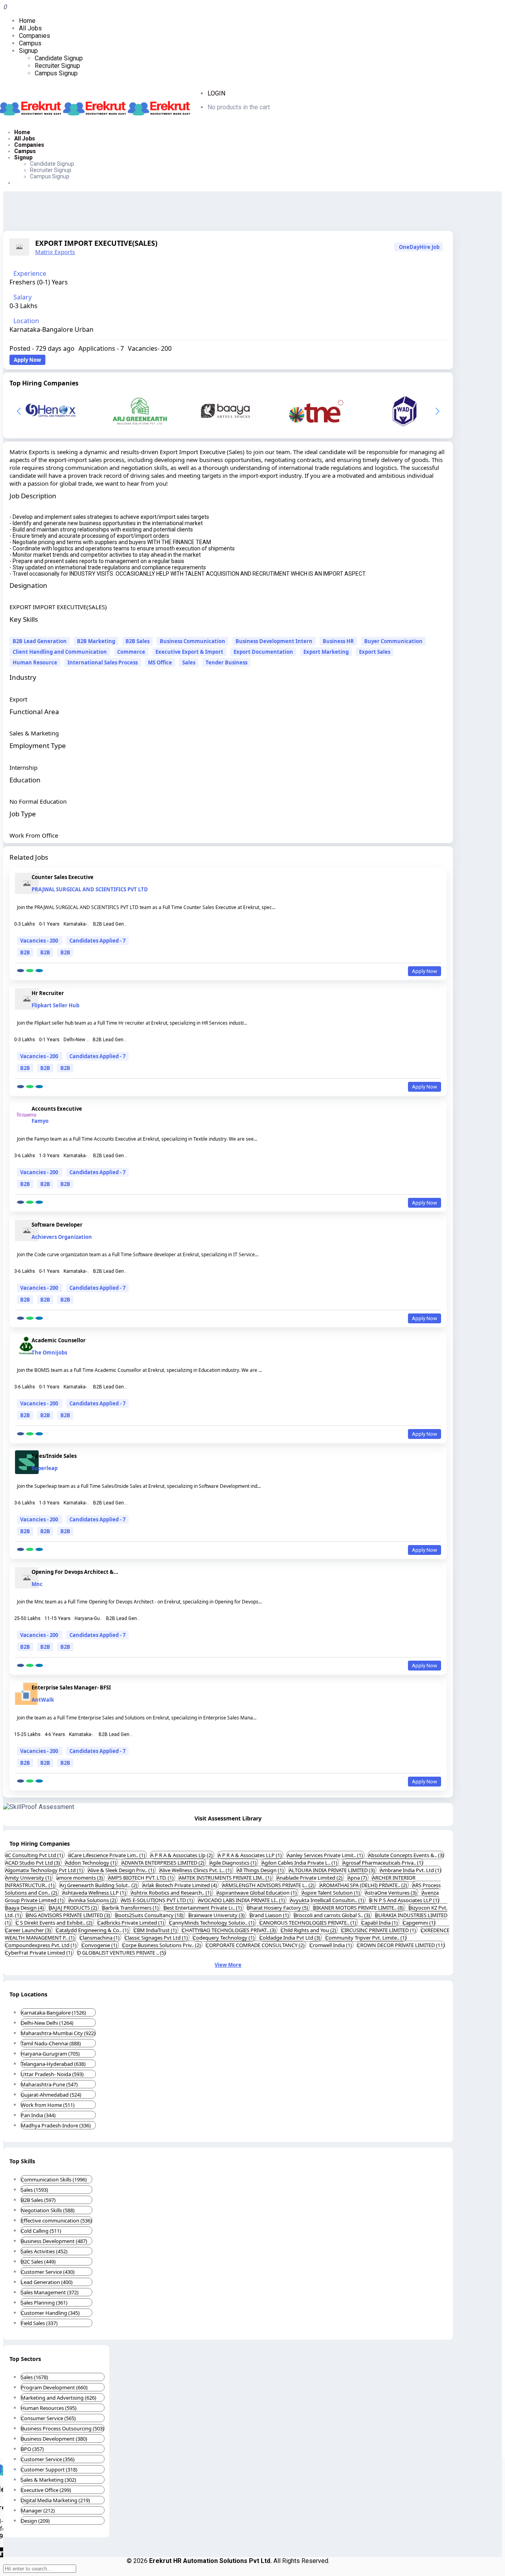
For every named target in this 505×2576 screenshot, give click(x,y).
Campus (30, 43)
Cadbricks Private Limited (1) (131, 1923)
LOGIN (216, 93)
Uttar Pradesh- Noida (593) (52, 2074)
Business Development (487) (54, 2241)
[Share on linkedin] (39, 971)
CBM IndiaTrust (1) (156, 1930)
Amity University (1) (29, 1878)
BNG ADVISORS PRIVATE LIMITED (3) (69, 1915)
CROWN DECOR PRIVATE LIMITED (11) (401, 1945)
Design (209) (35, 2521)
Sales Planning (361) (44, 2303)
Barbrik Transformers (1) (131, 1908)
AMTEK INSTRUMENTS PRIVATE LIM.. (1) (226, 1878)
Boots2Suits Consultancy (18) (150, 1915)
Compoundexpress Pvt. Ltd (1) (41, 1945)
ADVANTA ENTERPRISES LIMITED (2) (164, 1863)
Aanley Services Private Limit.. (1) (325, 1855)
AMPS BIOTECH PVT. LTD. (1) (141, 1878)
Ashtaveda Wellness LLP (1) (95, 1893)
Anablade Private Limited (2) (310, 1878)
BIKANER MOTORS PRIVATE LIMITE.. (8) (359, 1908)
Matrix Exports (55, 252)
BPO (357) (32, 2449)
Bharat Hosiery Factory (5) (278, 1908)
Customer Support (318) (49, 2469)
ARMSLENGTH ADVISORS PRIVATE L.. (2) (269, 1885)
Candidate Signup (59, 58)
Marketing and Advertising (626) (59, 2398)
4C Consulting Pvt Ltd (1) (35, 1855)
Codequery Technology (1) (224, 1938)
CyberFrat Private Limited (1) (39, 1953)
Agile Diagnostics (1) (234, 1863)
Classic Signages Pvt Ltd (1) (157, 1938)
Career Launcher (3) (29, 1930)
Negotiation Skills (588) (48, 2210)
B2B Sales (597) (38, 2200)
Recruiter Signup (57, 66)
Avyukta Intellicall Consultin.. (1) (328, 1900)
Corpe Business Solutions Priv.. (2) (162, 1945)
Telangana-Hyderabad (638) (53, 2064)
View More (228, 1965)
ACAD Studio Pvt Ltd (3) (33, 1863)
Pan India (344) (38, 2115)
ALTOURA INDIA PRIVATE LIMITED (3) (332, 1870)
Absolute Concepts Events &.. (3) (406, 1855)
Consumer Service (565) (48, 2418)
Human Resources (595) (49, 2408)
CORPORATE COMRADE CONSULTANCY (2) (256, 1945)
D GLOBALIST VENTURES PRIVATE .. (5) (122, 1953)
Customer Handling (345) (50, 2313)
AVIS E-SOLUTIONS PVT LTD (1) (158, 1900)
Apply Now (27, 360)
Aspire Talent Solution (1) (331, 1893)
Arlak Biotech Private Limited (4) (180, 1885)
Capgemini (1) (419, 1923)
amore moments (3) (80, 1878)
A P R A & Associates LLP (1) (250, 1855)
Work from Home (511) (48, 2105)
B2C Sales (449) (38, 2262)
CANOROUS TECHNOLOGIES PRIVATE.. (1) (309, 1923)
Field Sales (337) (39, 2323)
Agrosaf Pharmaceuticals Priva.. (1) (383, 1863)
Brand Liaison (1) (270, 1915)
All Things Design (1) (261, 1870)
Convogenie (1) (100, 1945)
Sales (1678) (35, 2377)
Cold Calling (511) (41, 2231)
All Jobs (30, 28)
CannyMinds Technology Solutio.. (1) (212, 1923)
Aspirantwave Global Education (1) (257, 1893)
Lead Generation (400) (47, 2282)
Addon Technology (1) (91, 1863)
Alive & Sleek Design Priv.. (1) (122, 1870)
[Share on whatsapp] (30, 971)
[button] (437, 411)
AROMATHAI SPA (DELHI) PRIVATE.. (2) (364, 1885)
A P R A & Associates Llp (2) (182, 1855)
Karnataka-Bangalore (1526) (53, 2013)
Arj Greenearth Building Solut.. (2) (99, 1885)
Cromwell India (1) (331, 1945)
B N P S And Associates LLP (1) (404, 1900)
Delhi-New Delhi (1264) (47, 2023)
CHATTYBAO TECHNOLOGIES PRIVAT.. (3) (229, 1930)
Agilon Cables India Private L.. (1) (300, 1863)
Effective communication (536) (56, 2221)
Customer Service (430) (48, 2272)
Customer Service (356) (48, 2459)
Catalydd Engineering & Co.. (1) (93, 1930)
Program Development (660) (54, 2387)
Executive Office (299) (46, 2490)
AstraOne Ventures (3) (391, 1893)
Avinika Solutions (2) (93, 1900)
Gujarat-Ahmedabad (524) (51, 2095)
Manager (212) (38, 2511)
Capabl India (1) (380, 1923)
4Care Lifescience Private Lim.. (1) (107, 1855)
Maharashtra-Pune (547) (49, 2084)
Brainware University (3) (217, 1915)
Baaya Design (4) (25, 1908)
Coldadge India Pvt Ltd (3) (291, 1938)
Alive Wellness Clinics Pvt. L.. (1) (196, 1870)
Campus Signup (56, 73)
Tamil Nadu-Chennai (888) (51, 2043)
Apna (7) (358, 1878)
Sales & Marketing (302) (49, 2480)
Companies (35, 36)
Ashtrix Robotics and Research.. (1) (172, 1893)
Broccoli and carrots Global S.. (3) (333, 1915)
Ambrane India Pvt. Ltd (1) (411, 1870)
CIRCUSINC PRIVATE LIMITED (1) (379, 1930)
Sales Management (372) (50, 2292)
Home (27, 21)
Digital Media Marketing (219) (55, 2500)
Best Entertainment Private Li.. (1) (203, 1908)
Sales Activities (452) (44, 2251)
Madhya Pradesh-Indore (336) (56, 2125)
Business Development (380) (54, 2439)
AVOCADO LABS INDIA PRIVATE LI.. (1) (242, 1900)
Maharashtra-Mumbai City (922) (58, 2033)
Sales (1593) (35, 2190)
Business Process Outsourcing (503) (63, 2428)
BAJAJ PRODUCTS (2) (74, 1908)
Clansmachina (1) (100, 1938)
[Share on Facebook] (21, 971)
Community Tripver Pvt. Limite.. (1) (366, 1938)
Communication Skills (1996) (54, 2179)
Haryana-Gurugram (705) (50, 2054)
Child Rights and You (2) (309, 1930)
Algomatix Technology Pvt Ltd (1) (45, 1870)
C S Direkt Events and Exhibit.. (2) (55, 1923)
